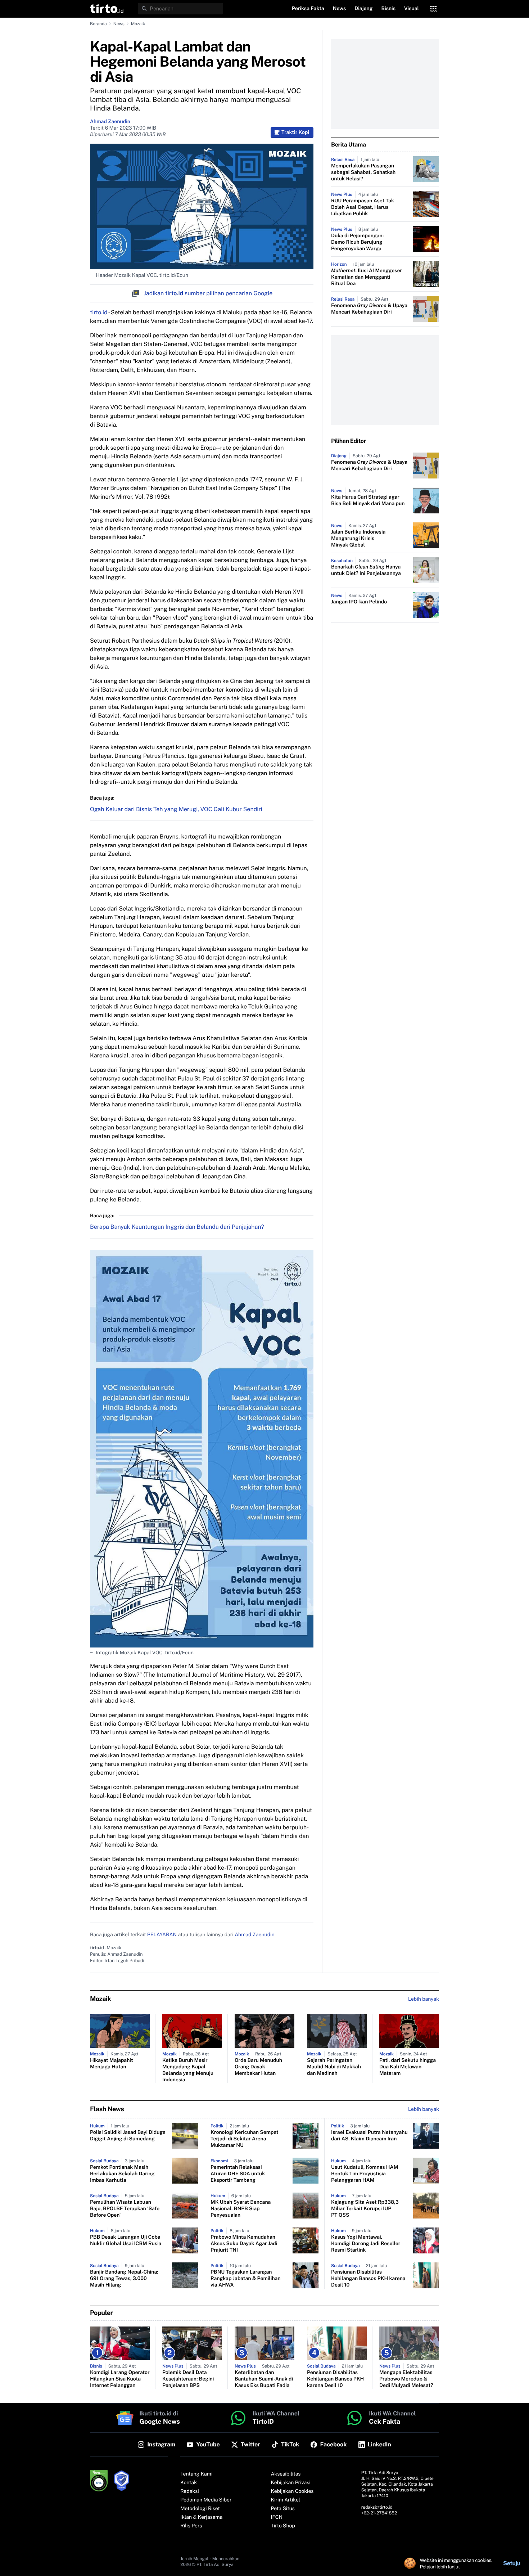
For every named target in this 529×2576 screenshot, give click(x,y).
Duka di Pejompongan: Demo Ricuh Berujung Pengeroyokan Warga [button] (357, 242)
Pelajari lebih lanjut (440, 2567)
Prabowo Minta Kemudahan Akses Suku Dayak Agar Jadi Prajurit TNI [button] (244, 2244)
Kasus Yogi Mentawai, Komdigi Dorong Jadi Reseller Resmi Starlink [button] (366, 2244)
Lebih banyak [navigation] (424, 1999)
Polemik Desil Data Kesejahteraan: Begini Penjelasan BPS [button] (188, 2379)
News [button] (340, 9)
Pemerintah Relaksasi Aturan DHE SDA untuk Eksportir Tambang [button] (238, 2174)
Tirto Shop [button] (283, 2526)
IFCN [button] (277, 2517)
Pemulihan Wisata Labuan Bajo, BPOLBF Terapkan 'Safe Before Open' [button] (125, 2209)
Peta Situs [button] (283, 2509)
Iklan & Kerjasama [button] (201, 2517)
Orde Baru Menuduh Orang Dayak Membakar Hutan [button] (258, 2067)
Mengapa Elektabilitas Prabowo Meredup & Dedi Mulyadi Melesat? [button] (406, 2379)
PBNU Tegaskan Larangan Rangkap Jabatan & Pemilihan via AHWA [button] (246, 2279)
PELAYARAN (162, 1935)
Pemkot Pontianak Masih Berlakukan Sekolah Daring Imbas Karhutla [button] (122, 2174)
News (119, 24)
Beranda (98, 24)
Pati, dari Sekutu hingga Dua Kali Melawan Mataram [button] (408, 2067)
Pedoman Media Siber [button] (206, 2500)
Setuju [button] (512, 2563)
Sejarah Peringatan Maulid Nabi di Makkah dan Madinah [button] (334, 2067)
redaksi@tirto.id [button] (377, 2507)
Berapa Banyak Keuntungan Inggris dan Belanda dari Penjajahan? (177, 1227)
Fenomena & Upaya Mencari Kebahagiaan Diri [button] (369, 309)
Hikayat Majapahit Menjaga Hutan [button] (112, 2064)
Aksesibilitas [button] (286, 2474)
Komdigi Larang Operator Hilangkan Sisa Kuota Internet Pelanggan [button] (120, 2379)
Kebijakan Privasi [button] (291, 2483)
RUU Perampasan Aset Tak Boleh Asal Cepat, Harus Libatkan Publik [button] (363, 207)
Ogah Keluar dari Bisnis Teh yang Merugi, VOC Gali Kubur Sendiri (176, 809)
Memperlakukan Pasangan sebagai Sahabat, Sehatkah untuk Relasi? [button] (363, 172)
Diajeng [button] (363, 9)
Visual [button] (412, 9)
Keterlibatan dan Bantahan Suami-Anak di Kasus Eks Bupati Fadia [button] (264, 2379)
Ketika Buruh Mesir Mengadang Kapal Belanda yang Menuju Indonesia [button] (188, 2070)
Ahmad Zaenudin (110, 122)
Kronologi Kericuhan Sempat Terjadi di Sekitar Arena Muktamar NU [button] (245, 2139)
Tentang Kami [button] (196, 2474)
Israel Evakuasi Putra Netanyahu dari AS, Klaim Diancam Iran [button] (369, 2136)
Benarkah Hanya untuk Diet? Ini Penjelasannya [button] (366, 570)
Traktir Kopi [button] (295, 132)
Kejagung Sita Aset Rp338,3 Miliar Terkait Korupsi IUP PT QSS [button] (365, 2209)
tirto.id (99, 312)
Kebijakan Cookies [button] (292, 2491)
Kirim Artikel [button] (286, 2500)
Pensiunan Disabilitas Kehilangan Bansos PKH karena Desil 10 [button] (368, 2279)
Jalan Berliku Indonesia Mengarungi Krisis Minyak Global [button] (358, 539)
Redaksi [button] (190, 2491)
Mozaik (138, 24)
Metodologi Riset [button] (200, 2509)
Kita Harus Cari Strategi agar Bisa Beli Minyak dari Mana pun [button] (368, 500)
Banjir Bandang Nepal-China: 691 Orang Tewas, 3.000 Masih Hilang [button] (124, 2279)
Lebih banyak (424, 2109)
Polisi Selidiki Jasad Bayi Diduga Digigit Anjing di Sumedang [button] (128, 2136)
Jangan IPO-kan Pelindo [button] (359, 602)
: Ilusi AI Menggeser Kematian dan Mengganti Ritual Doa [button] (367, 277)
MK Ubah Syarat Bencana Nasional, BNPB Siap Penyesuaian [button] (241, 2209)
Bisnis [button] (388, 9)
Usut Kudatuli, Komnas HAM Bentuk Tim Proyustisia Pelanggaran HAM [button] (365, 2174)
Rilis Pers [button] (191, 2526)
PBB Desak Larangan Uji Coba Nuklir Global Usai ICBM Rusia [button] (126, 2240)
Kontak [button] (189, 2483)
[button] (107, 9)
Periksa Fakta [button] (308, 9)
